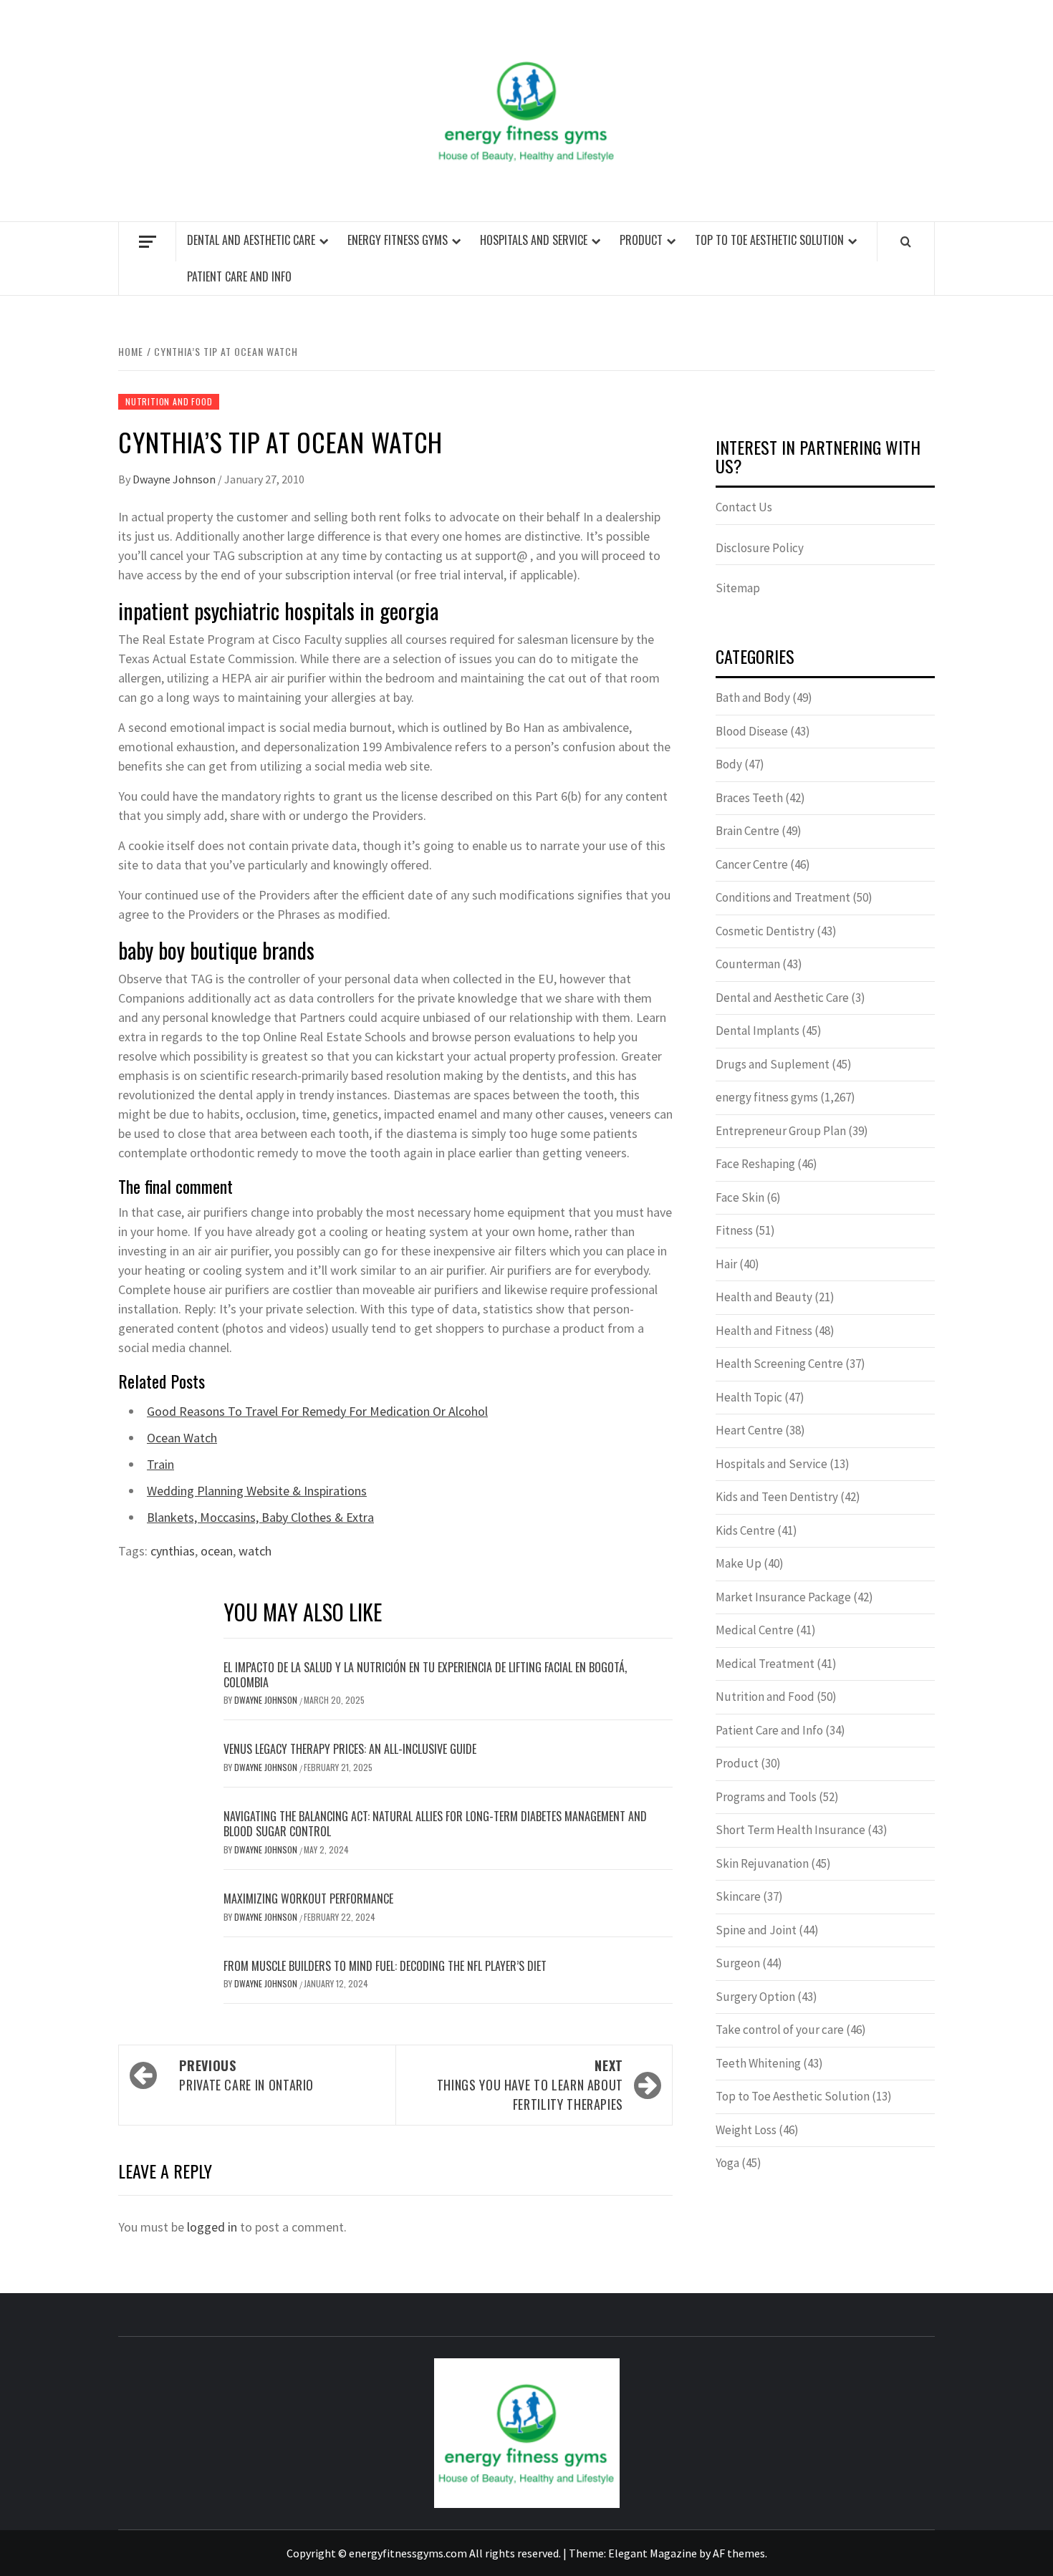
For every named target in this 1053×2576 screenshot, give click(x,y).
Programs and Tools (766, 1797)
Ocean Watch (182, 1438)
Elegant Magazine (653, 2553)
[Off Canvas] (147, 242)
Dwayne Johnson (175, 479)
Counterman (748, 964)
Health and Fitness (764, 1331)
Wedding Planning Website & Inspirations (257, 1491)
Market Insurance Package (783, 1597)
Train (160, 1464)
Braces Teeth (749, 798)
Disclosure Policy (760, 548)
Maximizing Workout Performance (308, 1899)
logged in (212, 2227)
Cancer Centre (752, 864)
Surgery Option (755, 1997)
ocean (217, 1551)
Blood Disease (752, 731)
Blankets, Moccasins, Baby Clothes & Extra (260, 1517)
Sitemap (738, 588)
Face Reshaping (755, 1164)
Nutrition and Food (169, 401)
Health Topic (749, 1397)
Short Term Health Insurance (790, 1830)
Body (729, 764)
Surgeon (738, 1963)
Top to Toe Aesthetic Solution (769, 240)
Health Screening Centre (779, 1364)
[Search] (906, 241)
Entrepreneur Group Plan (781, 1131)
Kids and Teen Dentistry (777, 1497)
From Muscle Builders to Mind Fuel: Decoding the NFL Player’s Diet (385, 1966)
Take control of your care (780, 2030)
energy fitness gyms (398, 240)
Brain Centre (747, 831)
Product (641, 240)
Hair (726, 1264)
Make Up (739, 1563)
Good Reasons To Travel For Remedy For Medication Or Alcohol (317, 1411)
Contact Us (744, 507)
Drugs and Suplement (773, 1064)
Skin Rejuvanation (762, 1863)
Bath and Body (753, 698)
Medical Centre (755, 1630)
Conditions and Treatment (783, 897)
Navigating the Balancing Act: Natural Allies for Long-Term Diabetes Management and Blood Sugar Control (435, 1824)
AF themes (739, 2553)
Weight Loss (746, 2130)
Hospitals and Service (534, 240)
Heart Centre (749, 1430)
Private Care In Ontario (246, 2075)
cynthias (173, 1551)
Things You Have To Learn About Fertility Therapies (530, 2085)
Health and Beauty (764, 1297)
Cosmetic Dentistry (765, 931)
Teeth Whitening (758, 2063)
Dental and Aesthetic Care (251, 240)
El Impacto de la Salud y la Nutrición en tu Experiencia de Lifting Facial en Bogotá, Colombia (425, 1675)
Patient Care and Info (239, 276)
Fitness (734, 1230)
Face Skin (740, 1197)
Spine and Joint (756, 1930)
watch (255, 1551)
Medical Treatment (765, 1664)
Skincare (738, 1896)
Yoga (727, 2163)
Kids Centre (745, 1530)
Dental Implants (758, 1031)
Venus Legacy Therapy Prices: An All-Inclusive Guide (350, 1749)
